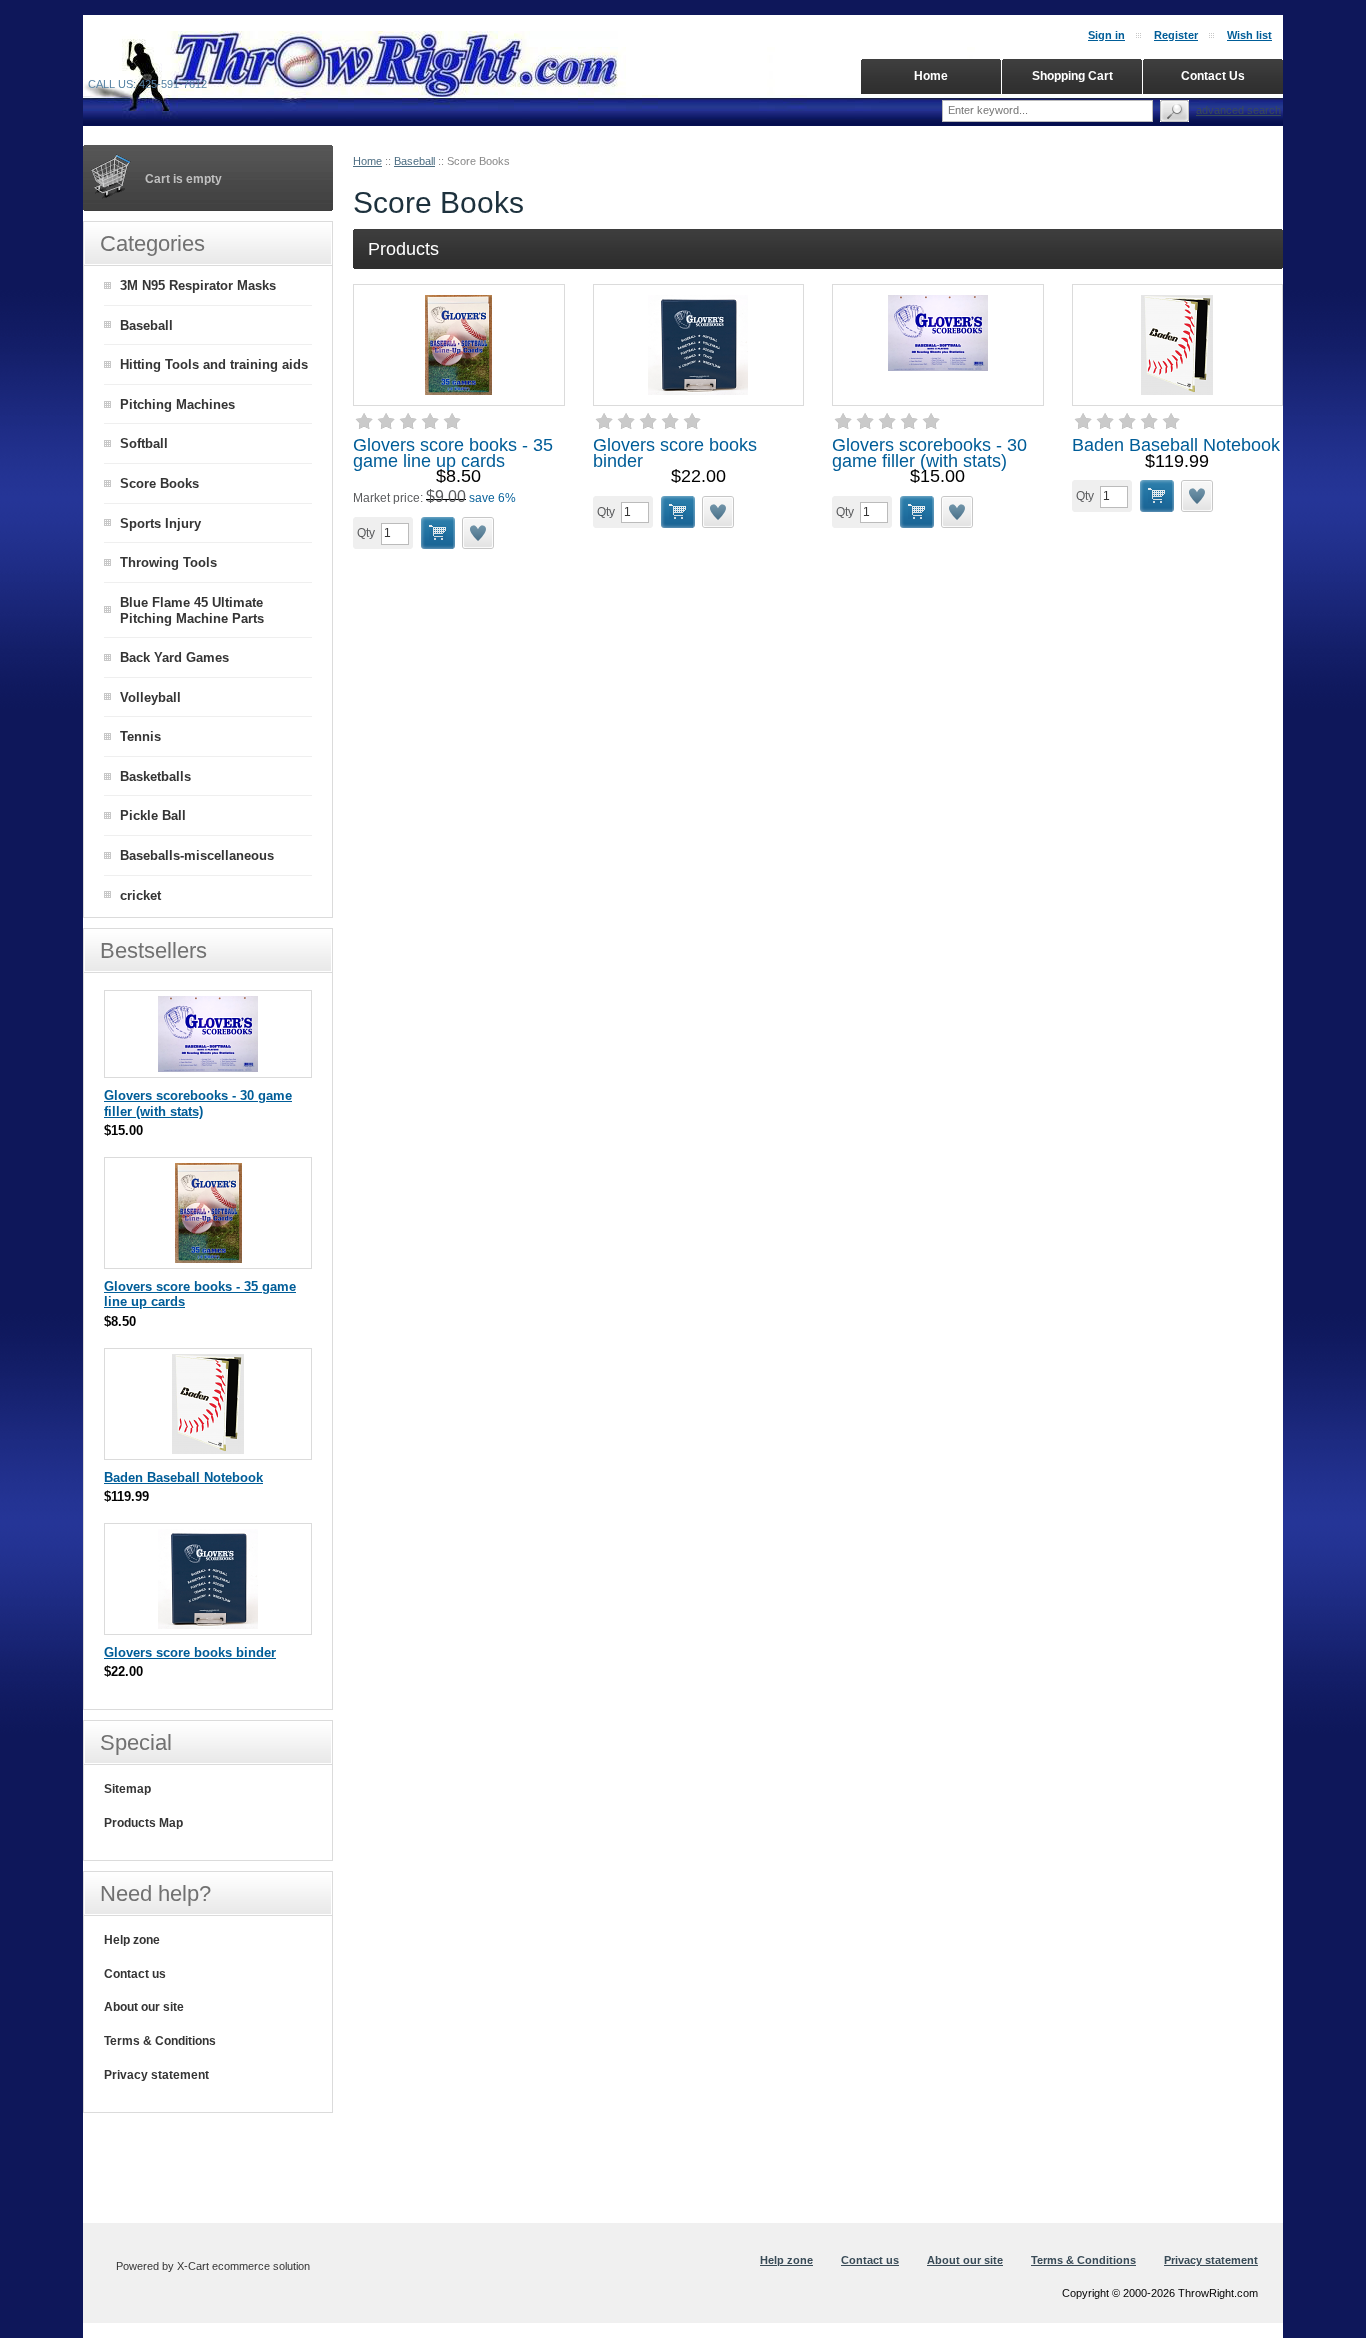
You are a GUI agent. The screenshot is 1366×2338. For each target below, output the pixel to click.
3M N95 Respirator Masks (198, 285)
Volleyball (150, 697)
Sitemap (127, 1789)
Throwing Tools (168, 562)
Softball (144, 443)
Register (1176, 35)
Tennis (140, 736)
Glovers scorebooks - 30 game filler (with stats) (929, 453)
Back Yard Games (174, 657)
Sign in (1106, 35)
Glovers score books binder (675, 453)
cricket (140, 895)
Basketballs (155, 776)
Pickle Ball (153, 815)
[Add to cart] (438, 533)
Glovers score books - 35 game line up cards (453, 453)
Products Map (143, 1823)
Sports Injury (160, 523)
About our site (144, 2007)
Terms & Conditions (160, 2041)
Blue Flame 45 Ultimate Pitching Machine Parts (192, 611)
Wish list (1249, 35)
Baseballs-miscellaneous (197, 855)
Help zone (132, 1940)
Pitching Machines (177, 404)
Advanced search (1238, 110)
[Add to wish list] (479, 533)
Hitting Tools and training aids (214, 364)
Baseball (414, 161)
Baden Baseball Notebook (1176, 445)
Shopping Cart (1072, 76)
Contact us (135, 1974)
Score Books (159, 483)
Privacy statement (156, 2075)
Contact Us (1213, 76)
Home (367, 161)
